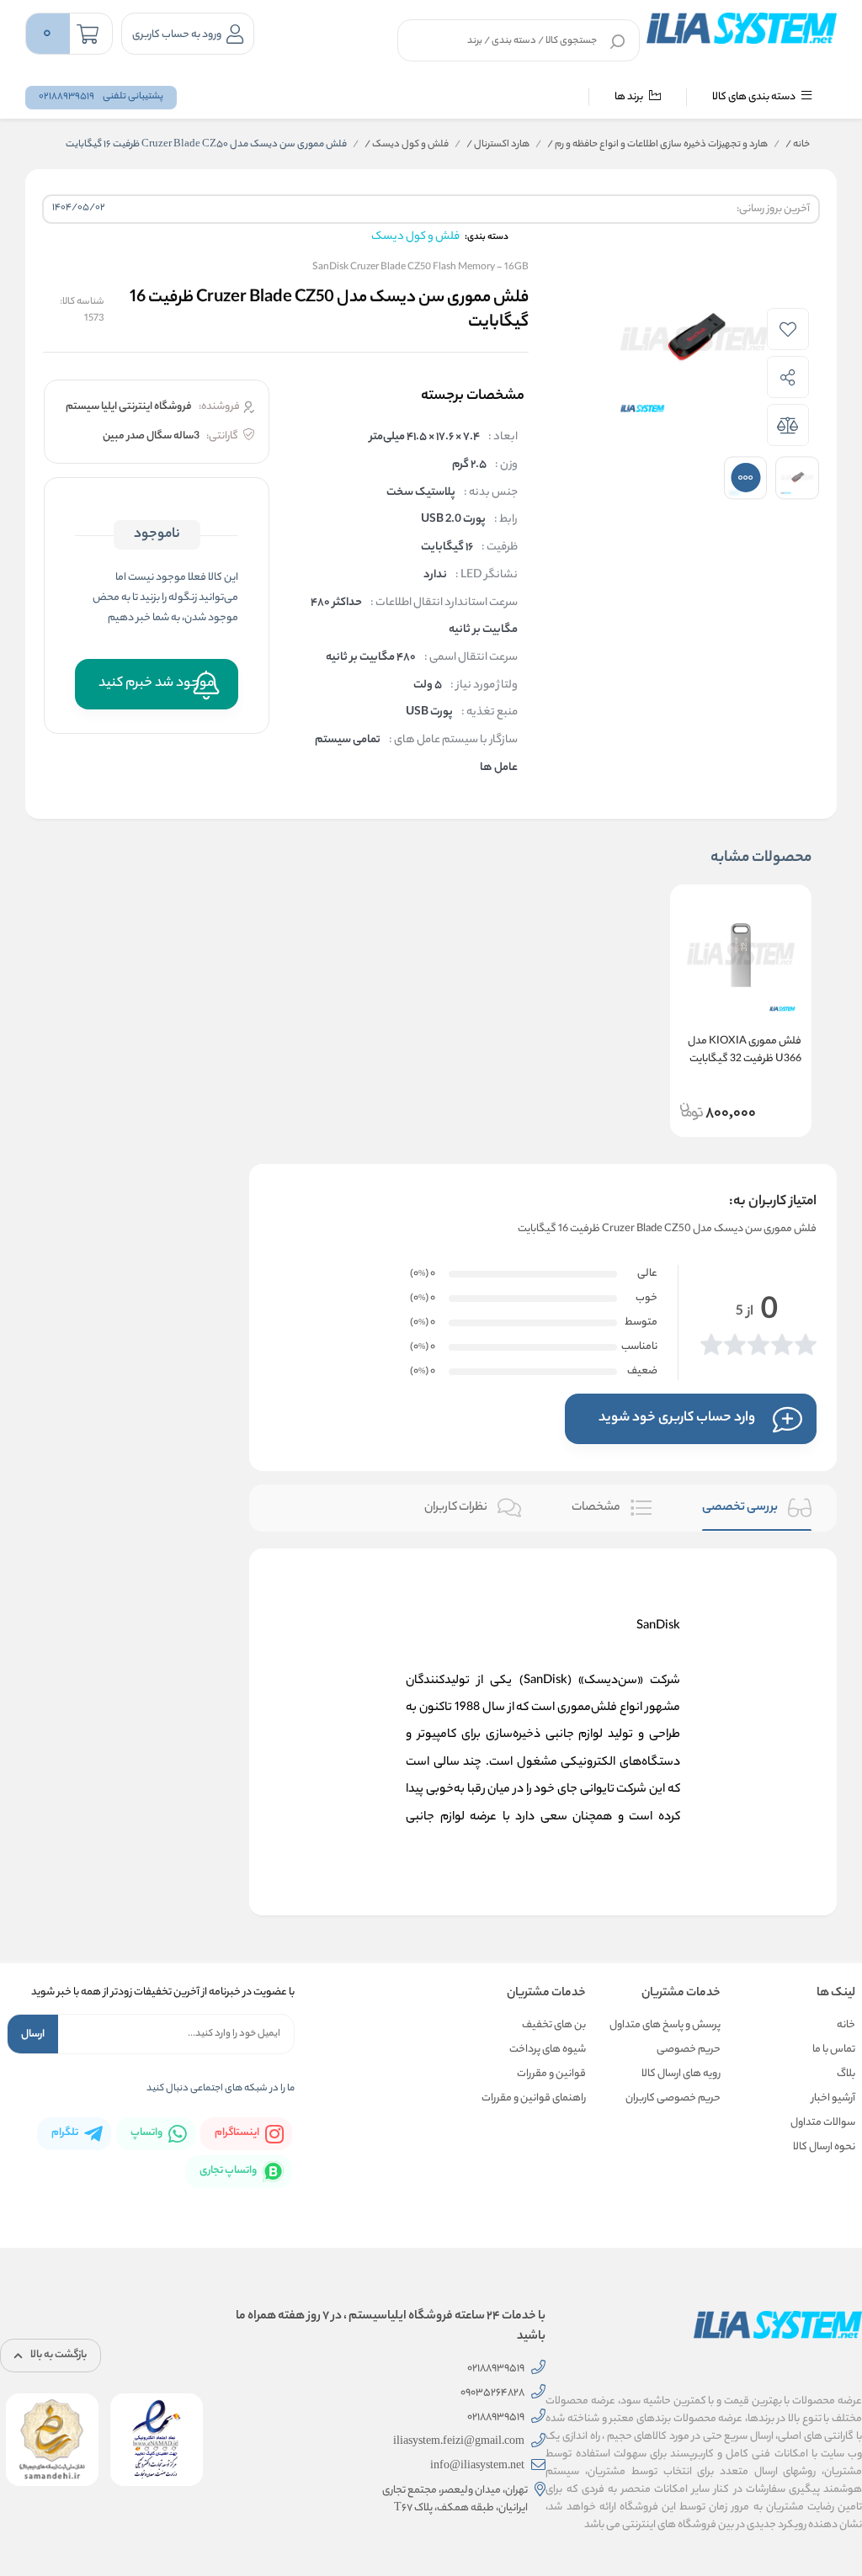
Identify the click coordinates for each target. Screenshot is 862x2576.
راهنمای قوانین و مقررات (534, 2098)
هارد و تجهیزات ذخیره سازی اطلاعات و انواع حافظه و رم (657, 145)
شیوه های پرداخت (548, 2050)
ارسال (33, 2034)
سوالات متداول (823, 2123)
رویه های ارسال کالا (681, 2074)
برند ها (630, 97)
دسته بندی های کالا (755, 97)
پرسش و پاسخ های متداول (665, 2025)
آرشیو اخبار (833, 2098)
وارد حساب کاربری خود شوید (677, 1418)
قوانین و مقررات (551, 2074)
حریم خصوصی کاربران (673, 2098)
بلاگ (846, 2074)
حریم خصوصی (689, 2050)
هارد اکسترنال (498, 145)
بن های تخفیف (554, 2025)
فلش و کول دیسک (407, 145)
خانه (798, 145)
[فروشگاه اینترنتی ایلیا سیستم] (742, 28)
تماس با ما (834, 2050)
